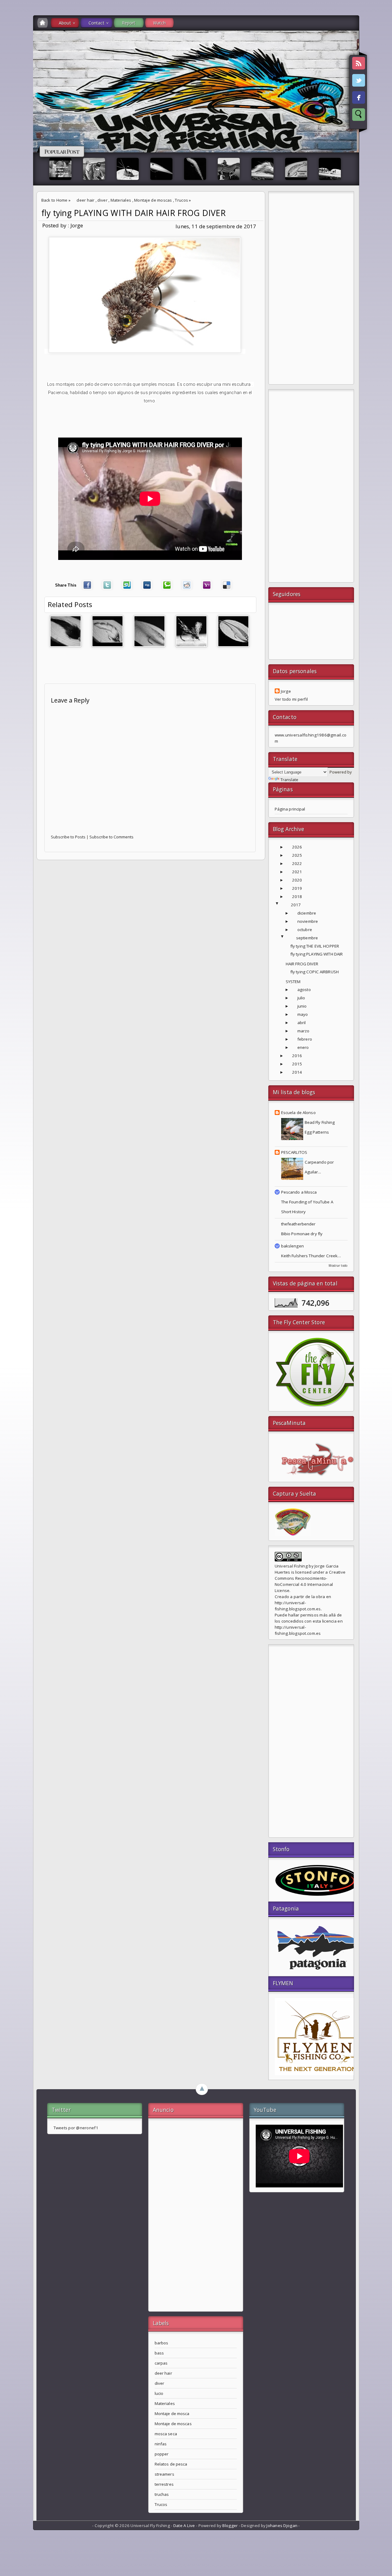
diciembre (307, 913)
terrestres (164, 2484)
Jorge (286, 691)
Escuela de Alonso (298, 1113)
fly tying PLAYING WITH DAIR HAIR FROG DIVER (134, 213)
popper (162, 2454)
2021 (297, 872)
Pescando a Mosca (299, 1192)
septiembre (307, 938)
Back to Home (55, 200)
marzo (303, 1031)
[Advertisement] (311, 289)
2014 (297, 1072)
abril (302, 1023)
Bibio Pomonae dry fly (302, 1234)
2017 (296, 905)
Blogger (230, 2526)
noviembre (308, 921)
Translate (289, 780)
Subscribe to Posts (68, 837)
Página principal (290, 809)
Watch (160, 23)
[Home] (43, 23)
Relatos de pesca (171, 2464)
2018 (297, 897)
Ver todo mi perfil (291, 699)
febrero (305, 1039)
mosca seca (166, 2434)
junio (302, 1006)
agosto (304, 990)
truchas (162, 2494)
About (65, 23)
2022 (297, 863)
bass (159, 2353)
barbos (162, 2343)
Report (129, 23)
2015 (297, 1064)
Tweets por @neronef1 (76, 2128)
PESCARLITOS (294, 1152)
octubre (305, 930)
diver (102, 200)
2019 (297, 888)
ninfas (161, 2444)
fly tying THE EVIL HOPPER (315, 946)
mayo (303, 1014)
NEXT (382, 97)
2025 (297, 855)
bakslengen (292, 1246)
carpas (161, 2363)
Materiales (121, 200)
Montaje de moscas (153, 200)
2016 (297, 1056)
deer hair (85, 200)
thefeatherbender (298, 1224)
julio (301, 998)
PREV (10, 97)
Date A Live (184, 2526)
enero (303, 1047)
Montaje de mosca (172, 2414)
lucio (159, 2393)
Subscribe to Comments (111, 837)
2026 (297, 847)
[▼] (283, 905)
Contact (96, 23)
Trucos (181, 200)
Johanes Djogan (282, 2526)
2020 (297, 880)
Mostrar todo (338, 1266)
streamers (164, 2474)
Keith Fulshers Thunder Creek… (311, 1256)
